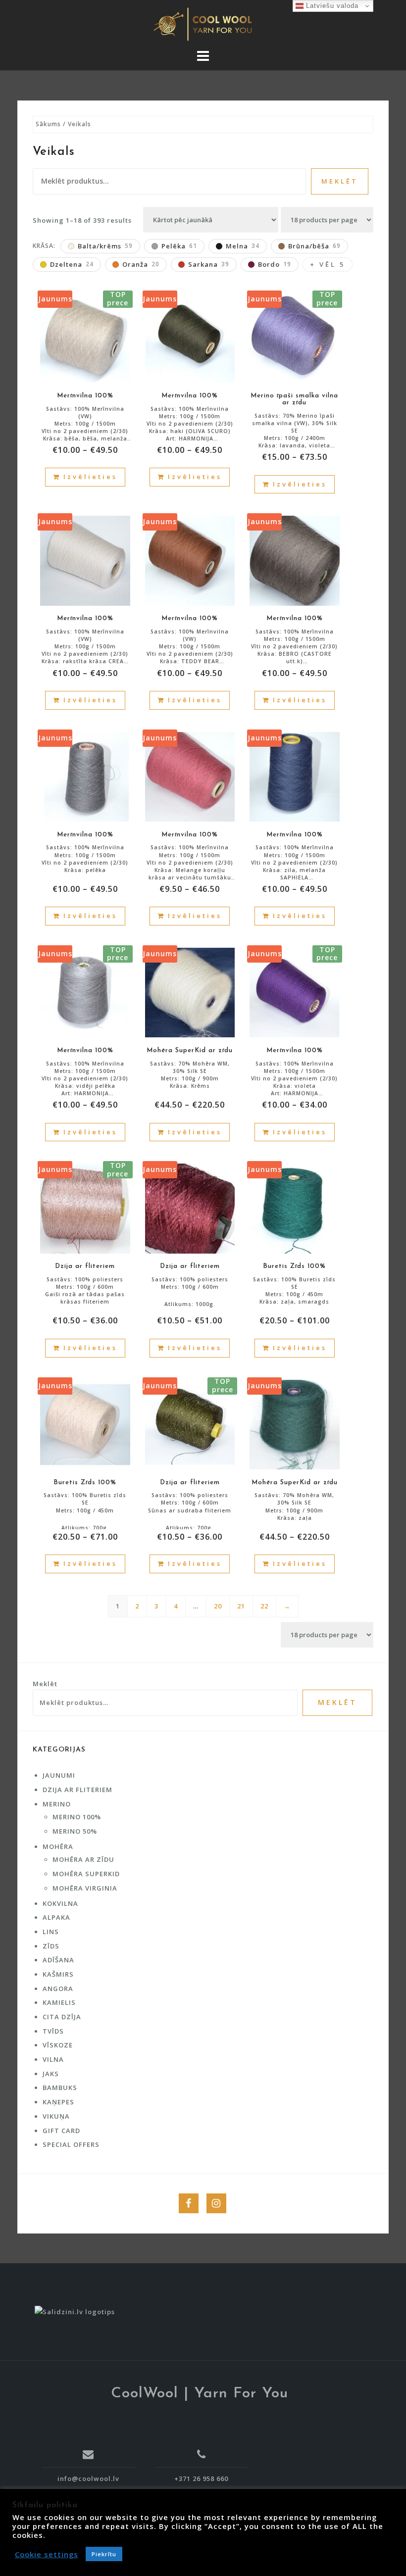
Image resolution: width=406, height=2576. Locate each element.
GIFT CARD (61, 2131)
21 (241, 1606)
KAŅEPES (58, 2102)
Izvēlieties (90, 477)
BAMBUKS (60, 2088)
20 (218, 1606)
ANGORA (58, 1989)
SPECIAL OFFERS (71, 2144)
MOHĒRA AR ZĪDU (83, 1859)
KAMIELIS (59, 2002)
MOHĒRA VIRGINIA (85, 1888)
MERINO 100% (77, 1817)
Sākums (48, 124)
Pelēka (179, 246)
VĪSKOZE (58, 2045)
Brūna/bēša (314, 246)
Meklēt (340, 181)
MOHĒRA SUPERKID (86, 1874)
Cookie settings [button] (47, 2554)
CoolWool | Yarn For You (200, 2394)
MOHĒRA (58, 1847)
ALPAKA (56, 1917)
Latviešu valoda (331, 6)
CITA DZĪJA (62, 2017)
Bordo (275, 264)
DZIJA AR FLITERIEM (77, 1790)
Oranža (141, 264)
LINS (51, 1932)
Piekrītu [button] (104, 2554)
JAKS (51, 2074)
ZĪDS (51, 1946)
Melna (243, 246)
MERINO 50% (75, 1831)
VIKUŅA (56, 2116)
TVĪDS (53, 2031)
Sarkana (209, 264)
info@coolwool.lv (88, 2478)
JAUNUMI (59, 1775)
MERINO (57, 1804)
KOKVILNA (60, 1903)
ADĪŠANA (58, 1960)
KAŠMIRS (58, 1974)
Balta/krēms (105, 246)
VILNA (53, 2059)
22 (264, 1606)
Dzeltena (72, 264)
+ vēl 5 (328, 264)
